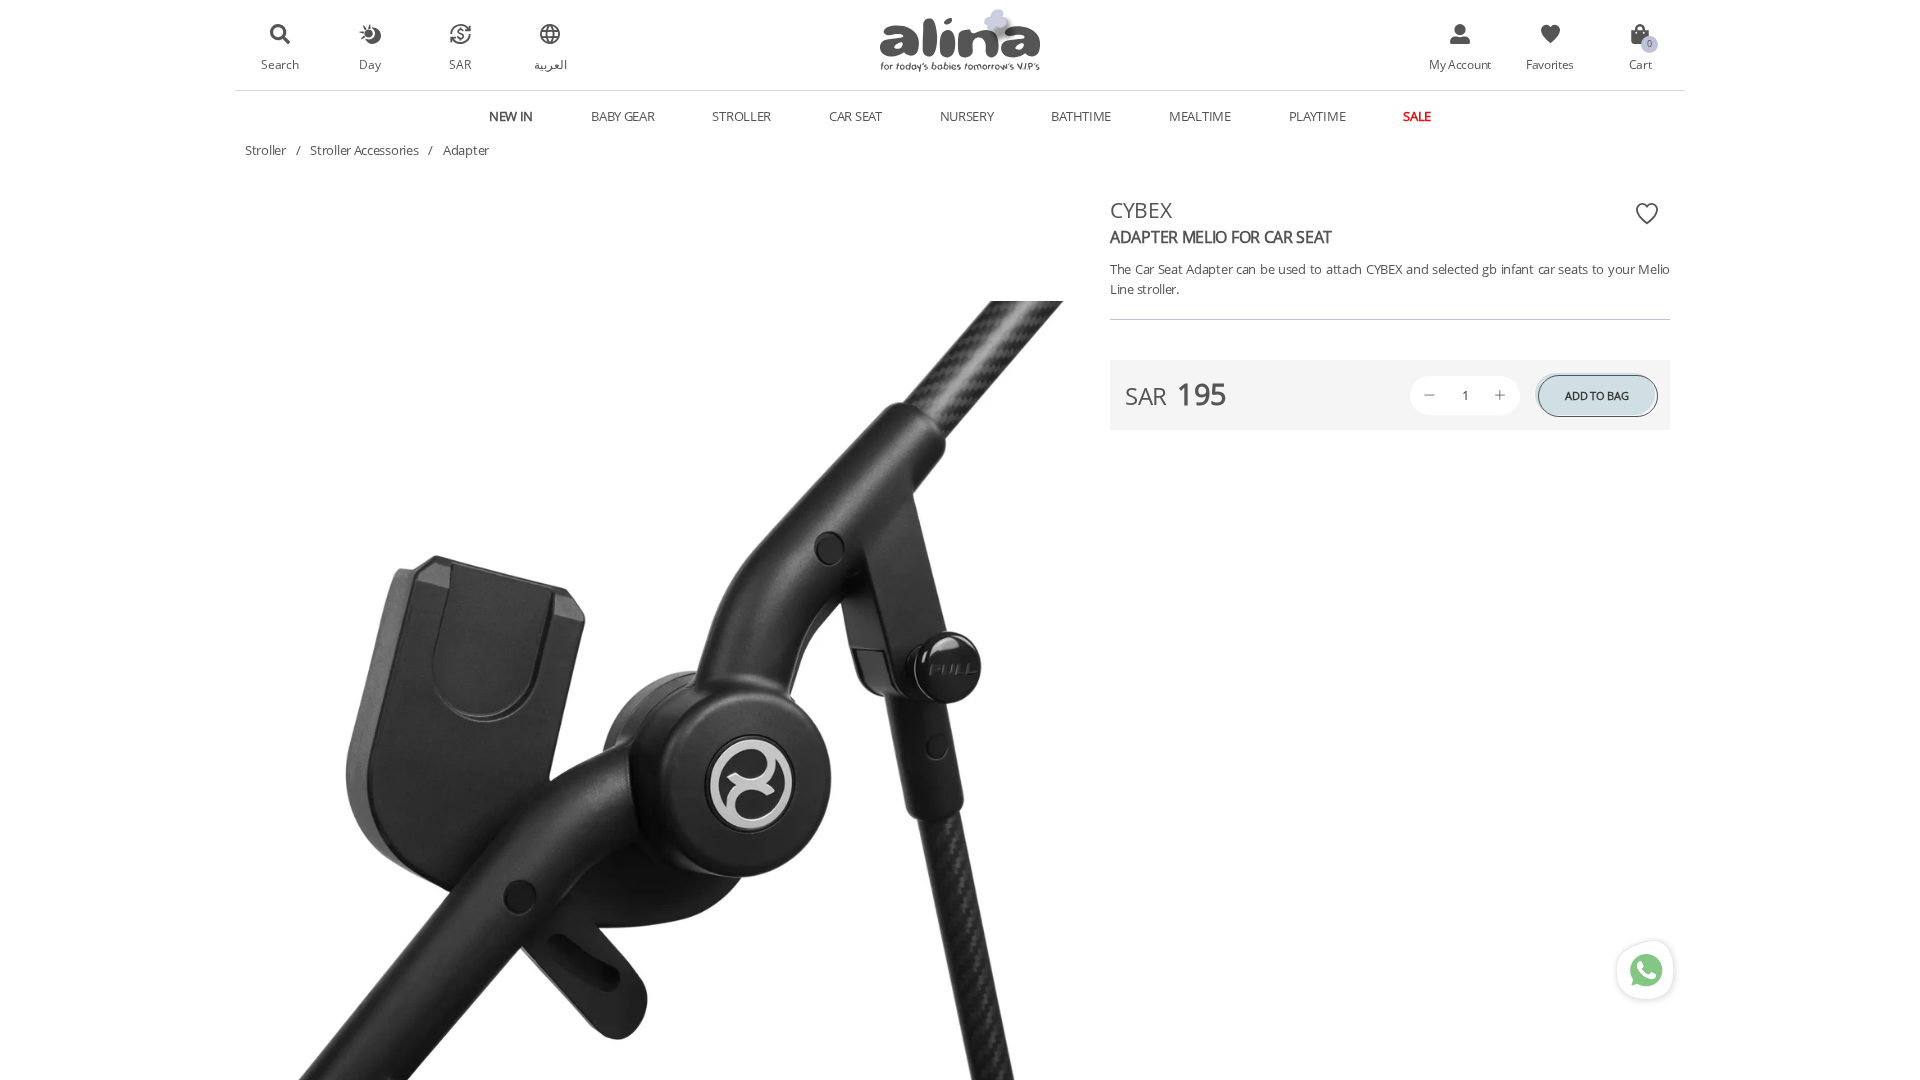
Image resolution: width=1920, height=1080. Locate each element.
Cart (1640, 64)
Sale (1417, 116)
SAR (459, 64)
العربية (550, 64)
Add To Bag (1596, 395)
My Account (1460, 64)
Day (369, 64)
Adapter (466, 150)
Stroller (265, 150)
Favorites (1550, 64)
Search (279, 64)
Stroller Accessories (364, 150)
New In (511, 116)
